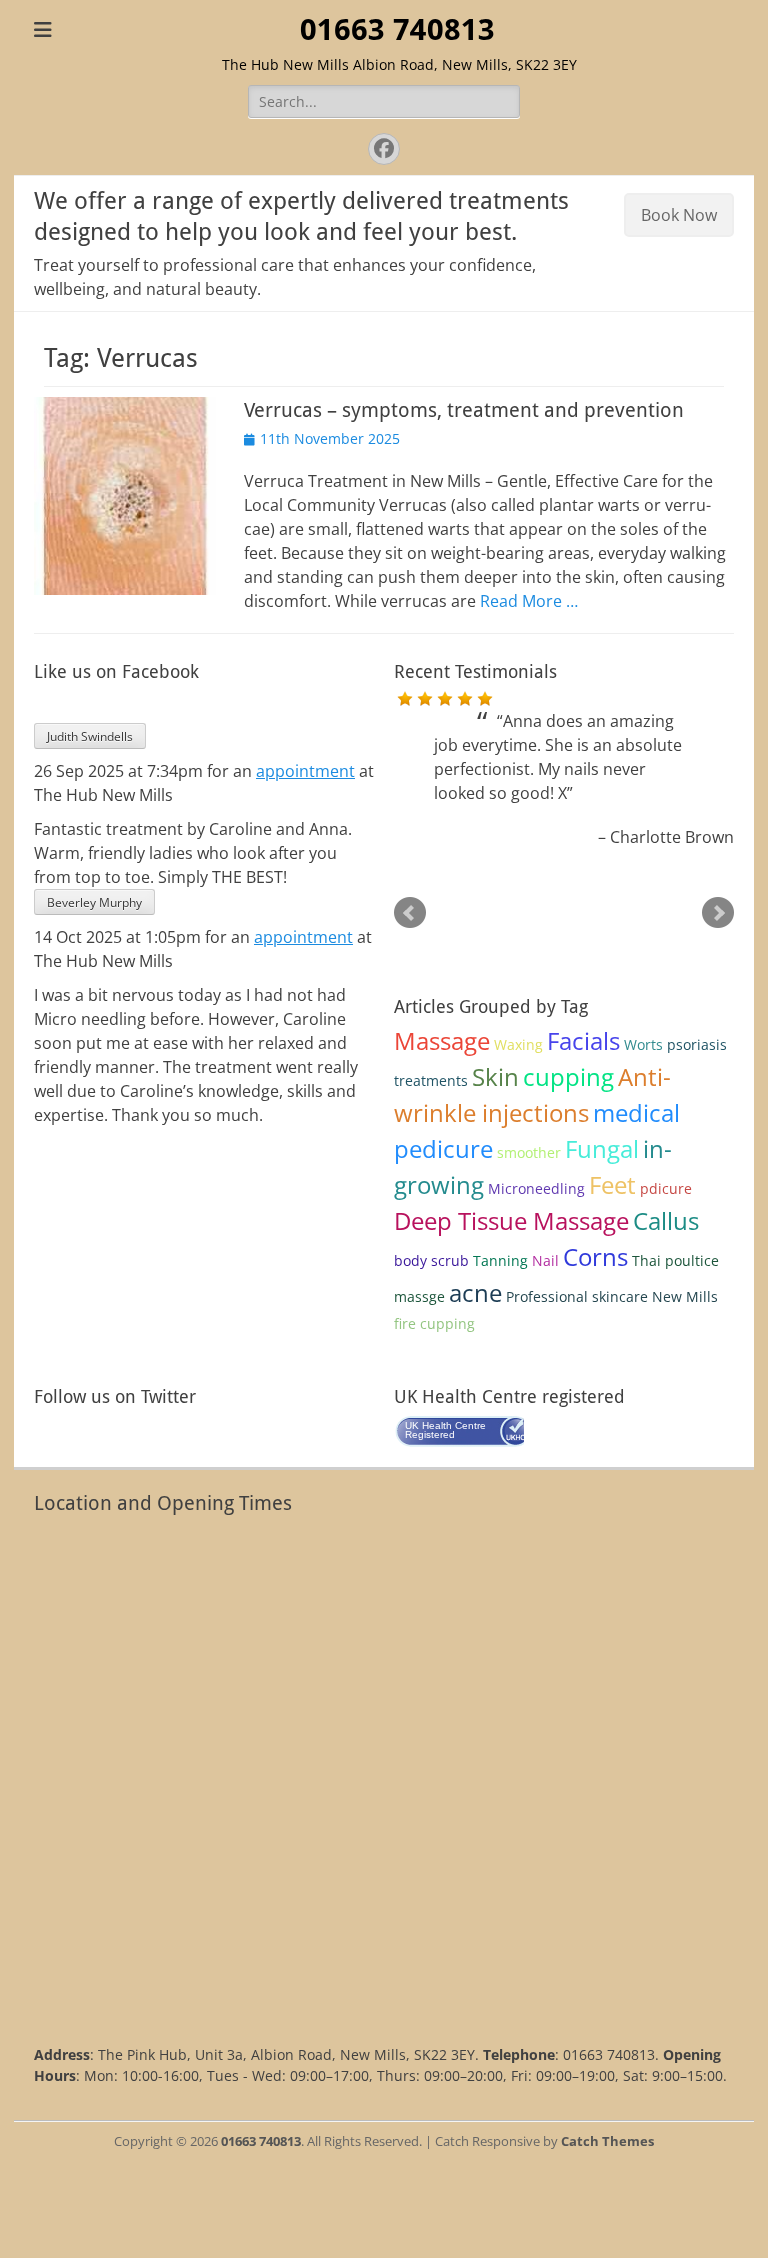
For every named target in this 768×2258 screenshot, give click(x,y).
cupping (568, 1076)
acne (475, 1292)
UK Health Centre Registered (445, 1430)
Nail (545, 1260)
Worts (643, 1044)
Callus (666, 1220)
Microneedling (536, 1188)
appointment (305, 771)
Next (718, 913)
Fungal (602, 1148)
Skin (495, 1076)
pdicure (666, 1188)
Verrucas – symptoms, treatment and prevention (464, 410)
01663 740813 (397, 29)
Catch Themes (607, 2141)
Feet (612, 1184)
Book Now (679, 215)
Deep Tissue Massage (511, 1220)
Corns (595, 1256)
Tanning (500, 1260)
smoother (529, 1152)
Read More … (529, 601)
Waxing (518, 1044)
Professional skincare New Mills (612, 1296)
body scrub (431, 1260)
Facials (583, 1040)
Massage (442, 1040)
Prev (410, 913)
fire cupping (434, 1323)
